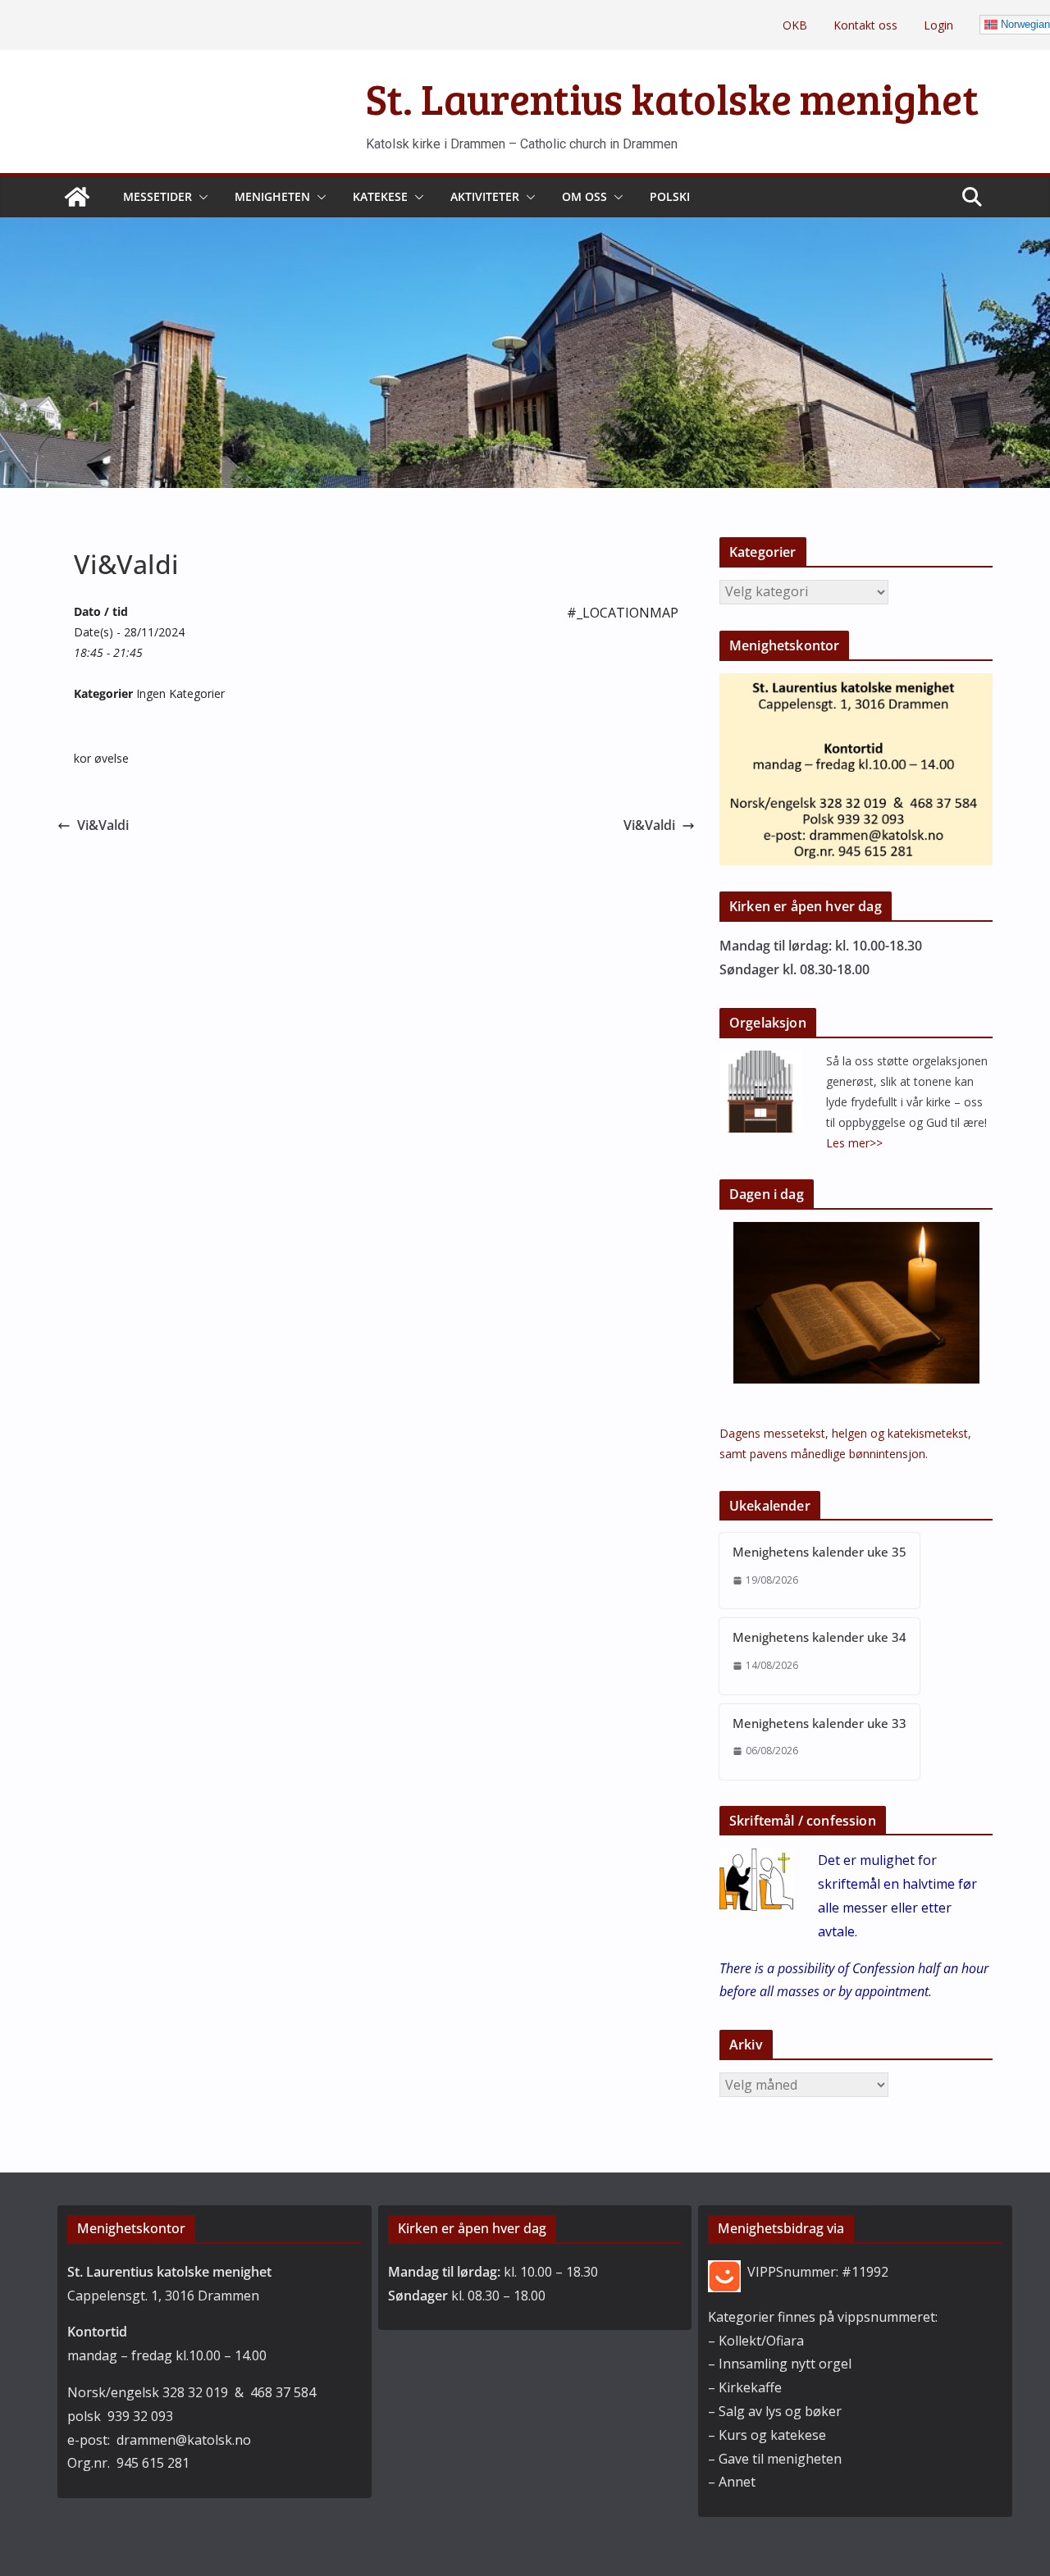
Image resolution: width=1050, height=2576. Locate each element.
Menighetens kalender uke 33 (819, 1723)
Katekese (380, 196)
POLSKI (670, 196)
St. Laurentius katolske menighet (672, 98)
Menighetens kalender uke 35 (819, 1552)
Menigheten (272, 196)
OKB (795, 25)
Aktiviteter (485, 196)
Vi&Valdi (103, 825)
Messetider (157, 196)
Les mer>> (854, 1143)
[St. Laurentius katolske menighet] (77, 197)
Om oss (584, 196)
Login (938, 25)
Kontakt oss (865, 25)
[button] (200, 197)
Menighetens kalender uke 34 (819, 1637)
